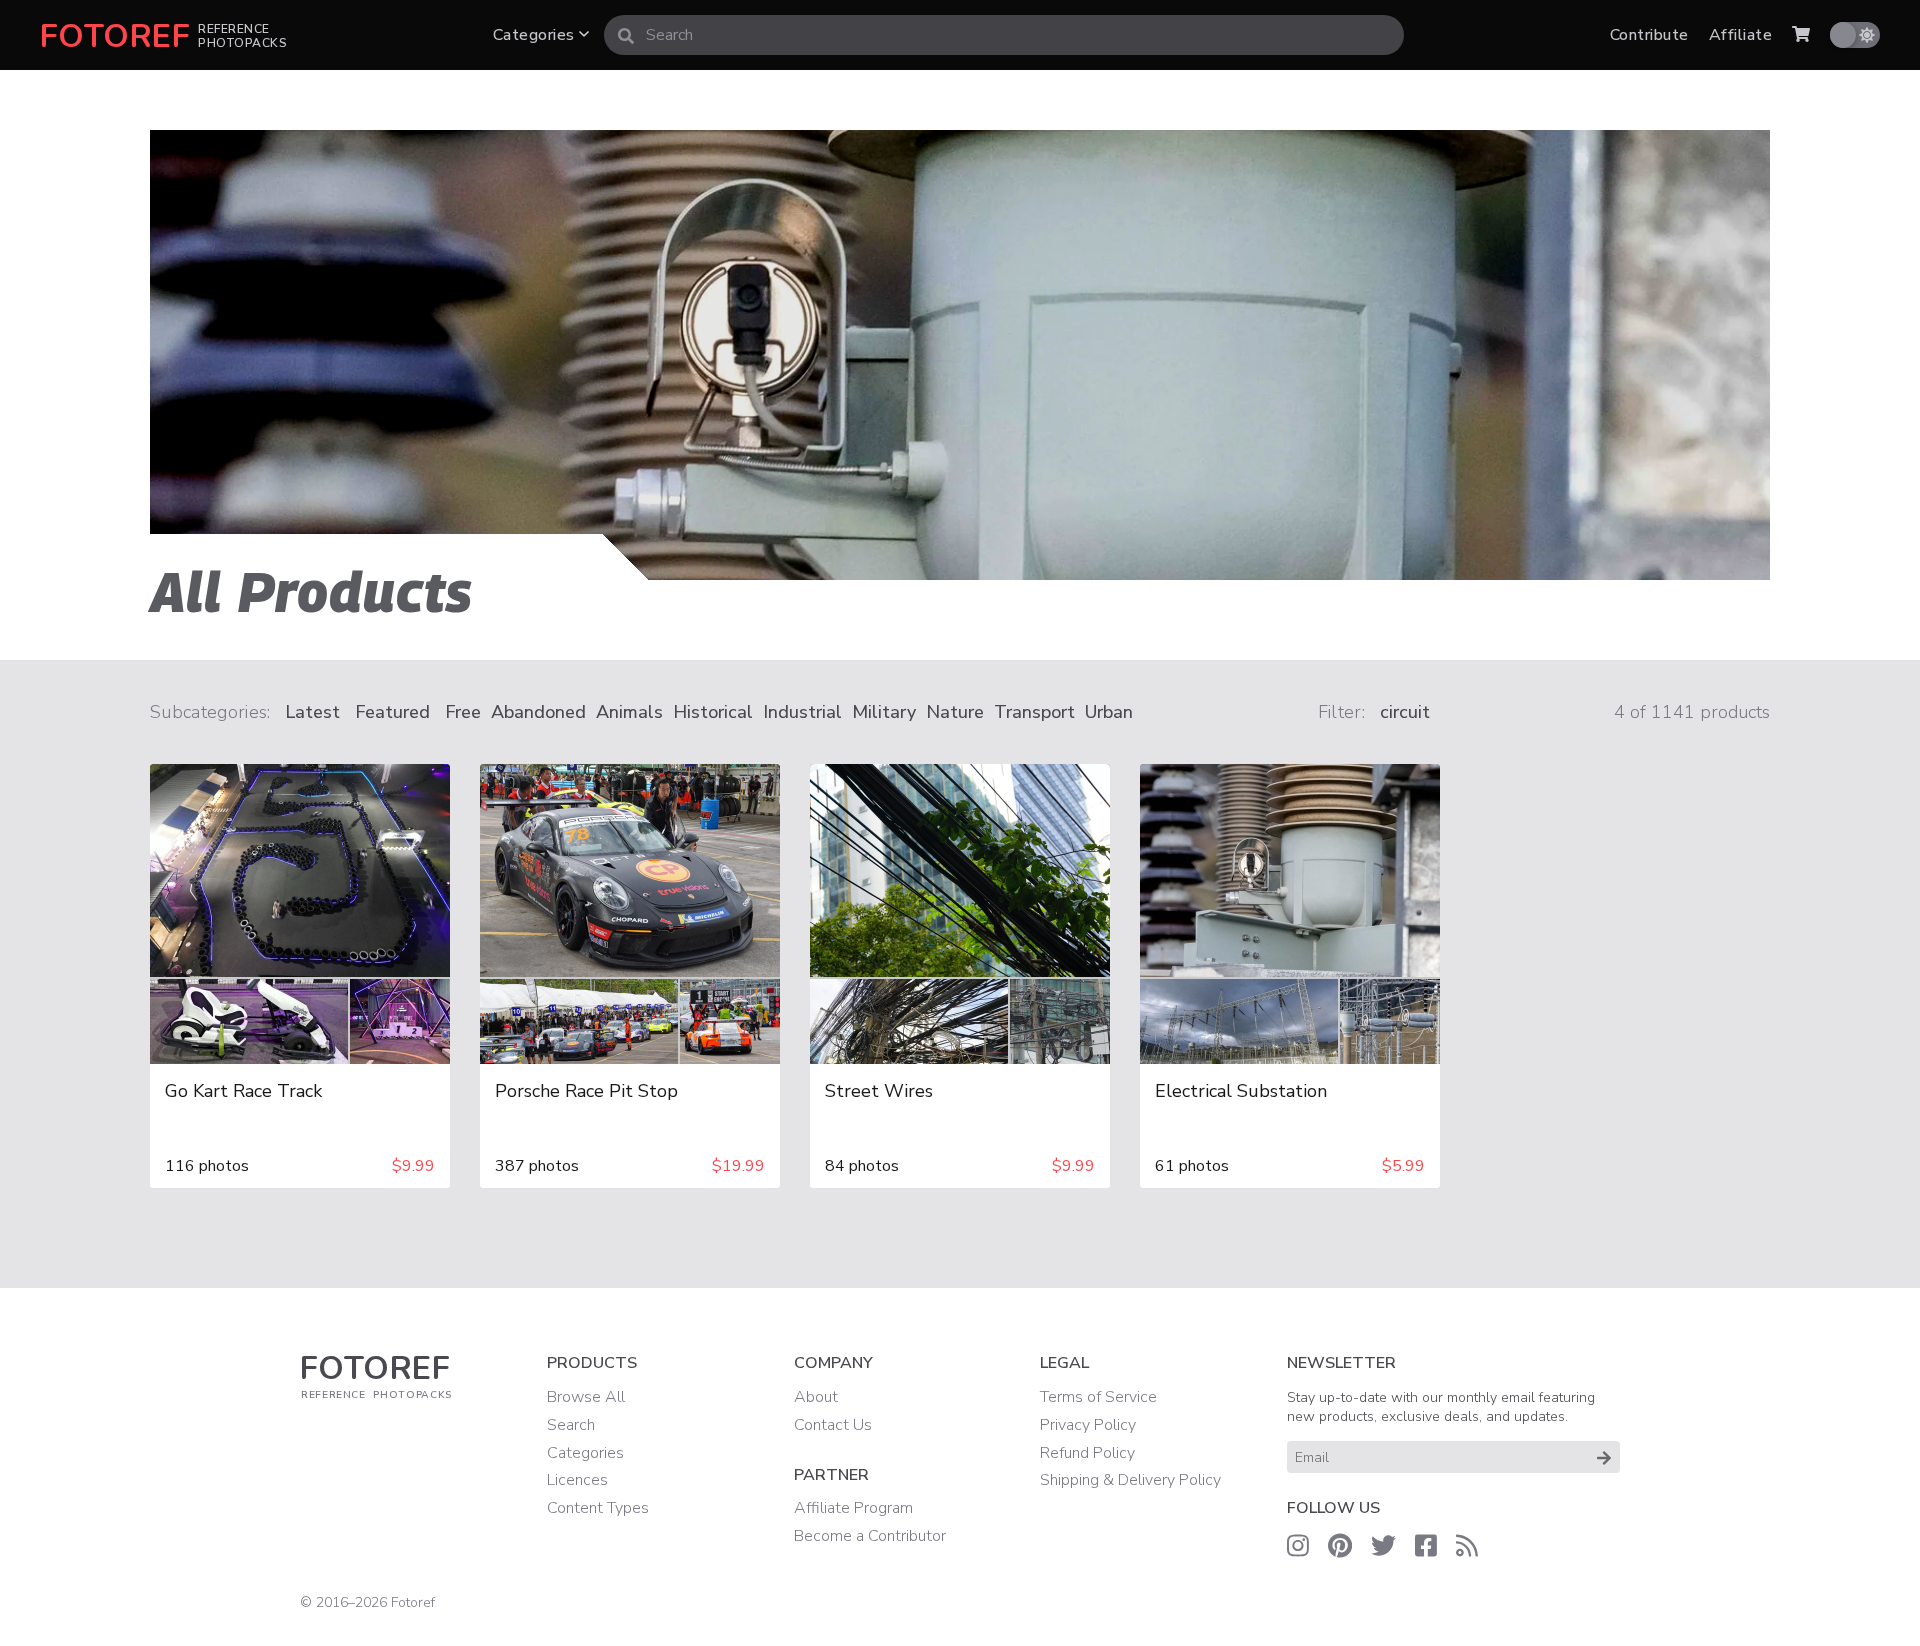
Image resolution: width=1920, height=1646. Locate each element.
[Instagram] (1298, 1546)
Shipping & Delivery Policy (1130, 1480)
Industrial (802, 712)
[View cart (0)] (1801, 35)
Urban (1109, 712)
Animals (629, 712)
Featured (392, 712)
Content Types (598, 1508)
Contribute (1649, 35)
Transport (1034, 712)
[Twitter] (1383, 1546)
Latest (312, 712)
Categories (536, 35)
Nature (955, 712)
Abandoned (538, 712)
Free (463, 712)
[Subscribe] (1604, 1457)
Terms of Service (1098, 1397)
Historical (713, 712)
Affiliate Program (853, 1508)
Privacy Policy (1088, 1425)
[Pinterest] (1340, 1546)
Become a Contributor (870, 1536)
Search (571, 1425)
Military (884, 712)
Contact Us (833, 1425)
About (816, 1397)
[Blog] (1467, 1546)
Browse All (586, 1397)
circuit (1405, 712)
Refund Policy (1087, 1453)
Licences (577, 1480)
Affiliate (1740, 35)
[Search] (626, 35)
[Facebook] (1426, 1546)
